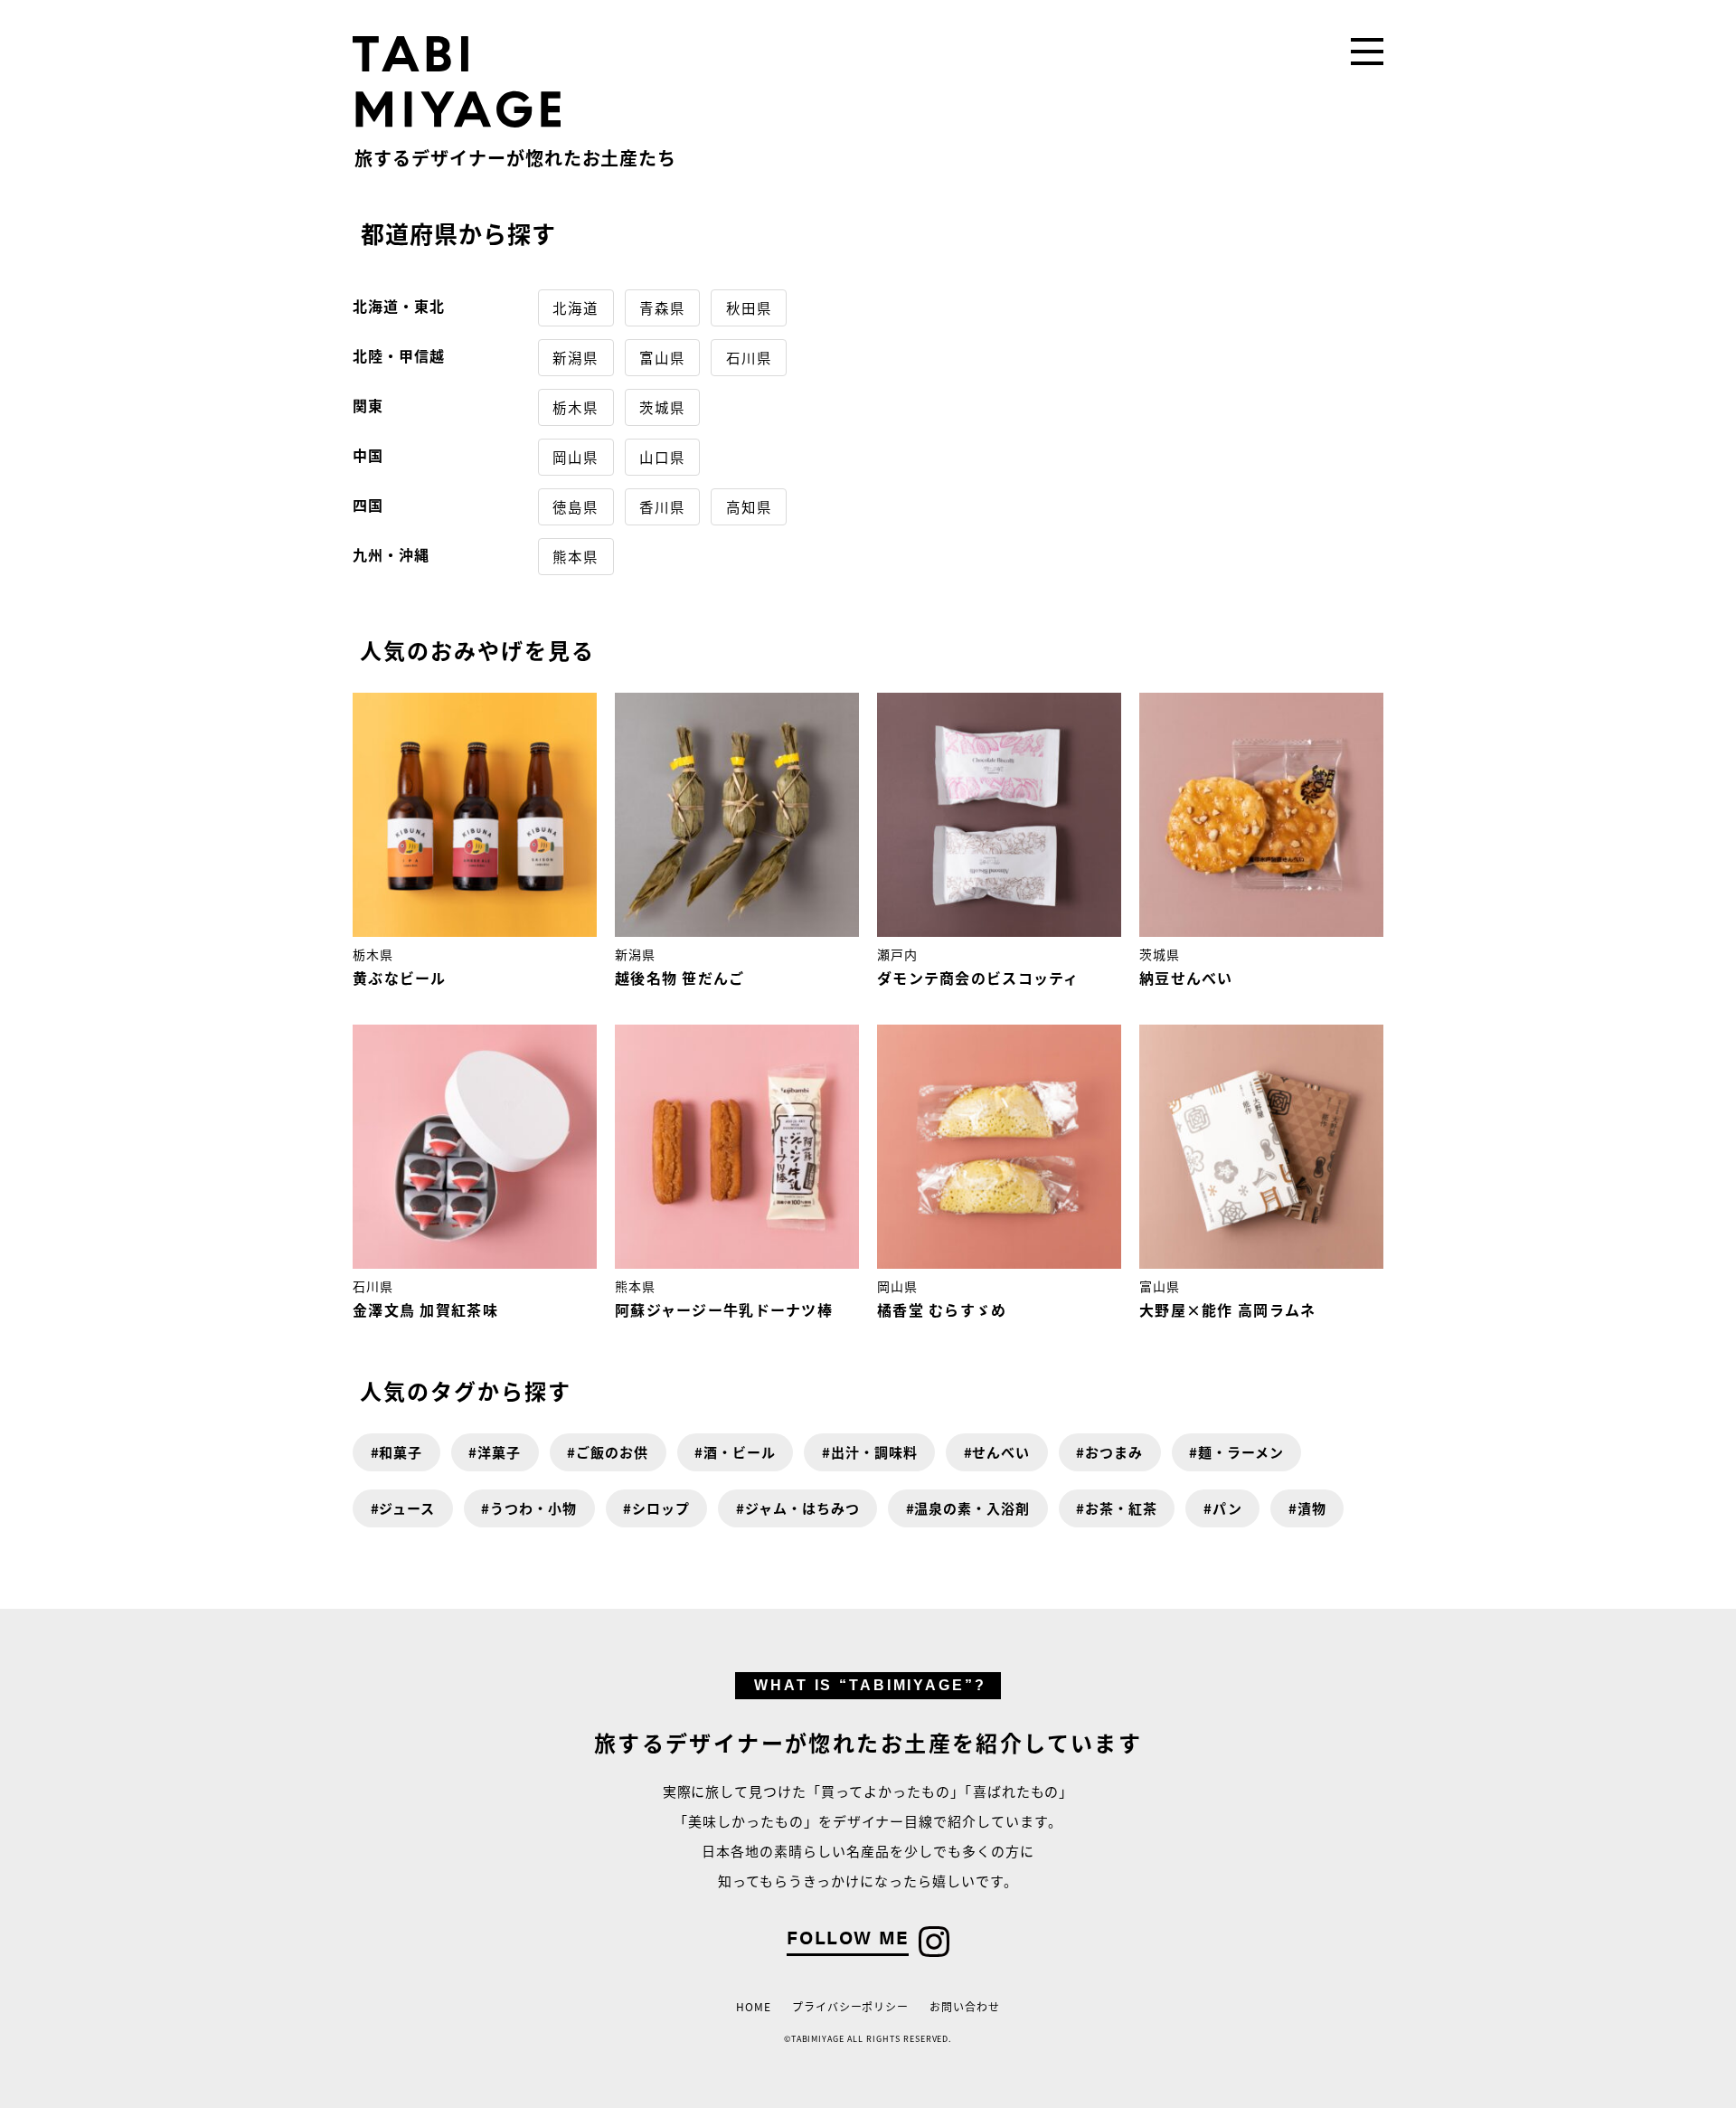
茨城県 (662, 407)
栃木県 (576, 407)
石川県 (749, 357)
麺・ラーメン (1241, 1452)
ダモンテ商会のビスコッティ (978, 978)
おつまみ (1114, 1452)
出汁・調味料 (874, 1452)
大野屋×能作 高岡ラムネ (1227, 1309)
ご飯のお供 (612, 1452)
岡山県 (576, 457)
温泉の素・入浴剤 (972, 1508)
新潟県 (576, 357)
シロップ (661, 1508)
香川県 (662, 506)
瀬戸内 (897, 954)
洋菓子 (499, 1452)
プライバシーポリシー (851, 2006)
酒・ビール (740, 1452)
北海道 (576, 307)
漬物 (1312, 1508)
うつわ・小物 (533, 1508)
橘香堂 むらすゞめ (942, 1309)
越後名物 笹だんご (680, 978)
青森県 (662, 307)
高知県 (749, 506)
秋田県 (749, 307)
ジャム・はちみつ (802, 1508)
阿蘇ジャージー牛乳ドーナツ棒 (724, 1309)
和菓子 (401, 1452)
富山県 (662, 357)
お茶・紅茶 (1121, 1508)
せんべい (1001, 1452)
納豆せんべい (1186, 978)
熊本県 (576, 556)
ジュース (407, 1508)
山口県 (662, 457)
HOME (754, 2006)
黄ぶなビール (400, 978)
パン (1227, 1508)
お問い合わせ (965, 2006)
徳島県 (576, 506)
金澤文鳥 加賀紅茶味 (425, 1309)
